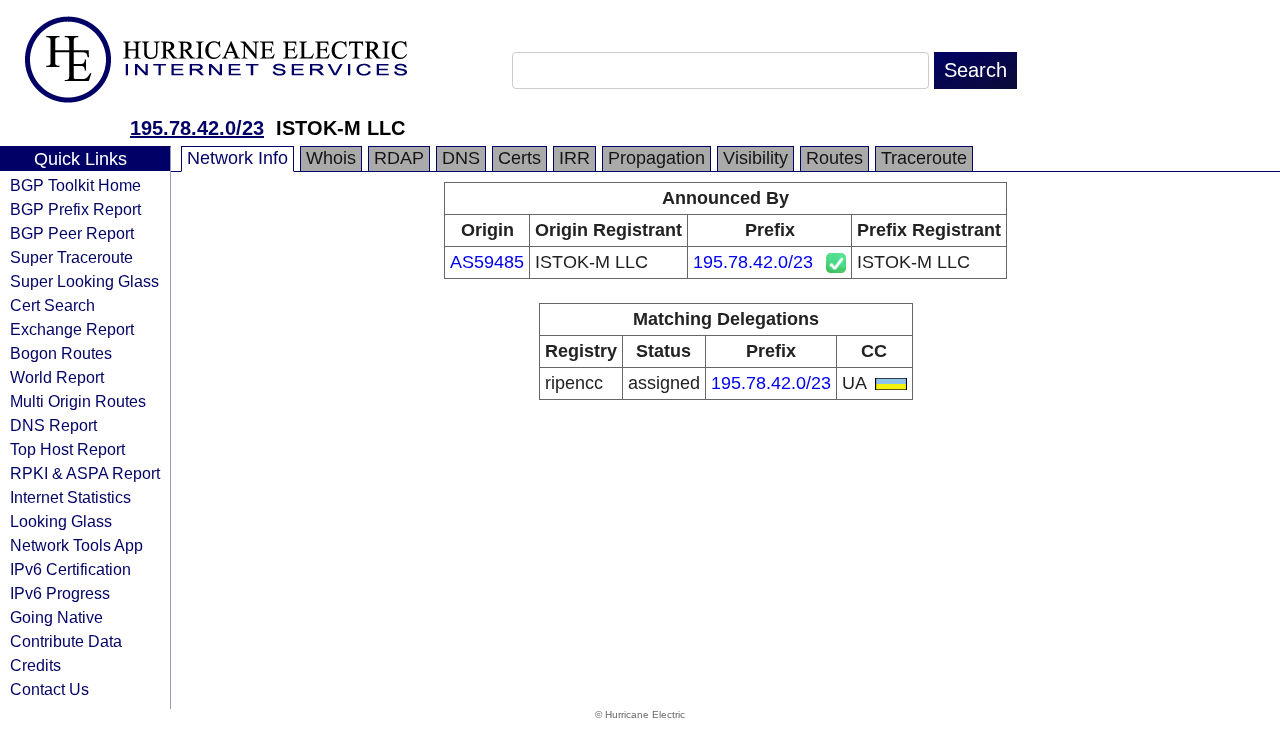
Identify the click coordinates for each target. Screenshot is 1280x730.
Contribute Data (66, 641)
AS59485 (487, 262)
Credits (35, 665)
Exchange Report (72, 329)
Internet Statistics (70, 497)
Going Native (56, 617)
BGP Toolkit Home (75, 185)
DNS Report (53, 425)
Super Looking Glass (84, 281)
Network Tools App (76, 545)
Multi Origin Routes (78, 401)
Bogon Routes (61, 353)
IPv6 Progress (60, 593)
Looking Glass (61, 521)
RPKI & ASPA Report (85, 473)
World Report (57, 377)
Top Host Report (67, 449)
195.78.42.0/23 (197, 128)
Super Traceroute (71, 257)
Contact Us (49, 689)
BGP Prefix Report (75, 209)
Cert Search (52, 305)
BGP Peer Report (72, 233)
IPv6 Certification (70, 569)
